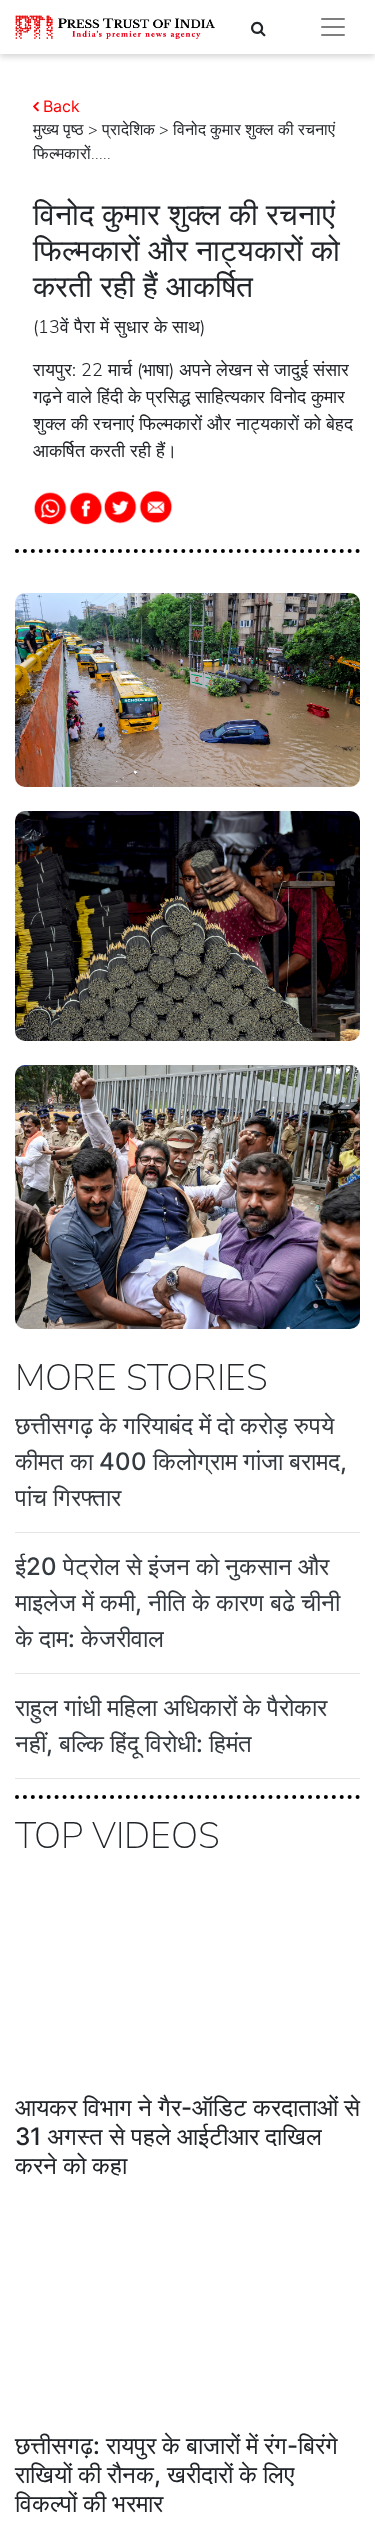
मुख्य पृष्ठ (58, 130)
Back (61, 106)
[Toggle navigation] (333, 27)
